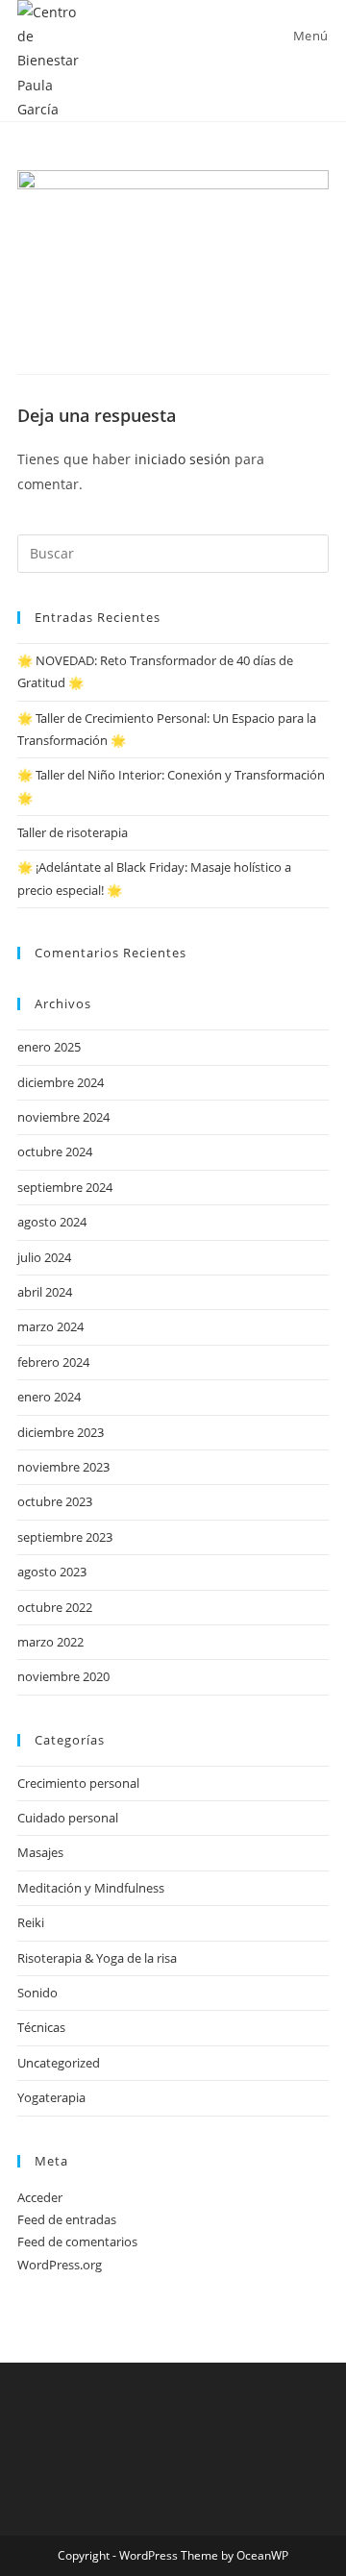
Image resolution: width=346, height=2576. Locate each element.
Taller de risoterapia (73, 832)
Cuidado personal (68, 1818)
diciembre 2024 (61, 1082)
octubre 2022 (55, 1607)
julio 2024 (44, 1257)
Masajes (40, 1852)
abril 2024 (45, 1292)
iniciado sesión (183, 459)
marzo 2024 (50, 1326)
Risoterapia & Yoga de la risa (97, 1958)
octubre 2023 (55, 1501)
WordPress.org (60, 2265)
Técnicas (41, 2027)
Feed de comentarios (77, 2242)
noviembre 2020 (63, 1676)
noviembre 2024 (63, 1117)
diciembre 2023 (61, 1432)
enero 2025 (49, 1047)
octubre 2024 (55, 1152)
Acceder (40, 2197)
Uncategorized (59, 2063)
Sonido (37, 1993)
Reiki (31, 1922)
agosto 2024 (52, 1222)
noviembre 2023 (63, 1467)
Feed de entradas (67, 2219)
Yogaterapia (51, 2097)
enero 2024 (49, 1397)
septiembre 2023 (65, 1537)
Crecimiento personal (78, 1783)
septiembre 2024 (65, 1187)
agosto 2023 (52, 1572)
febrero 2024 (53, 1362)
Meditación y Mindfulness (91, 1888)
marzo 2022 (50, 1642)
